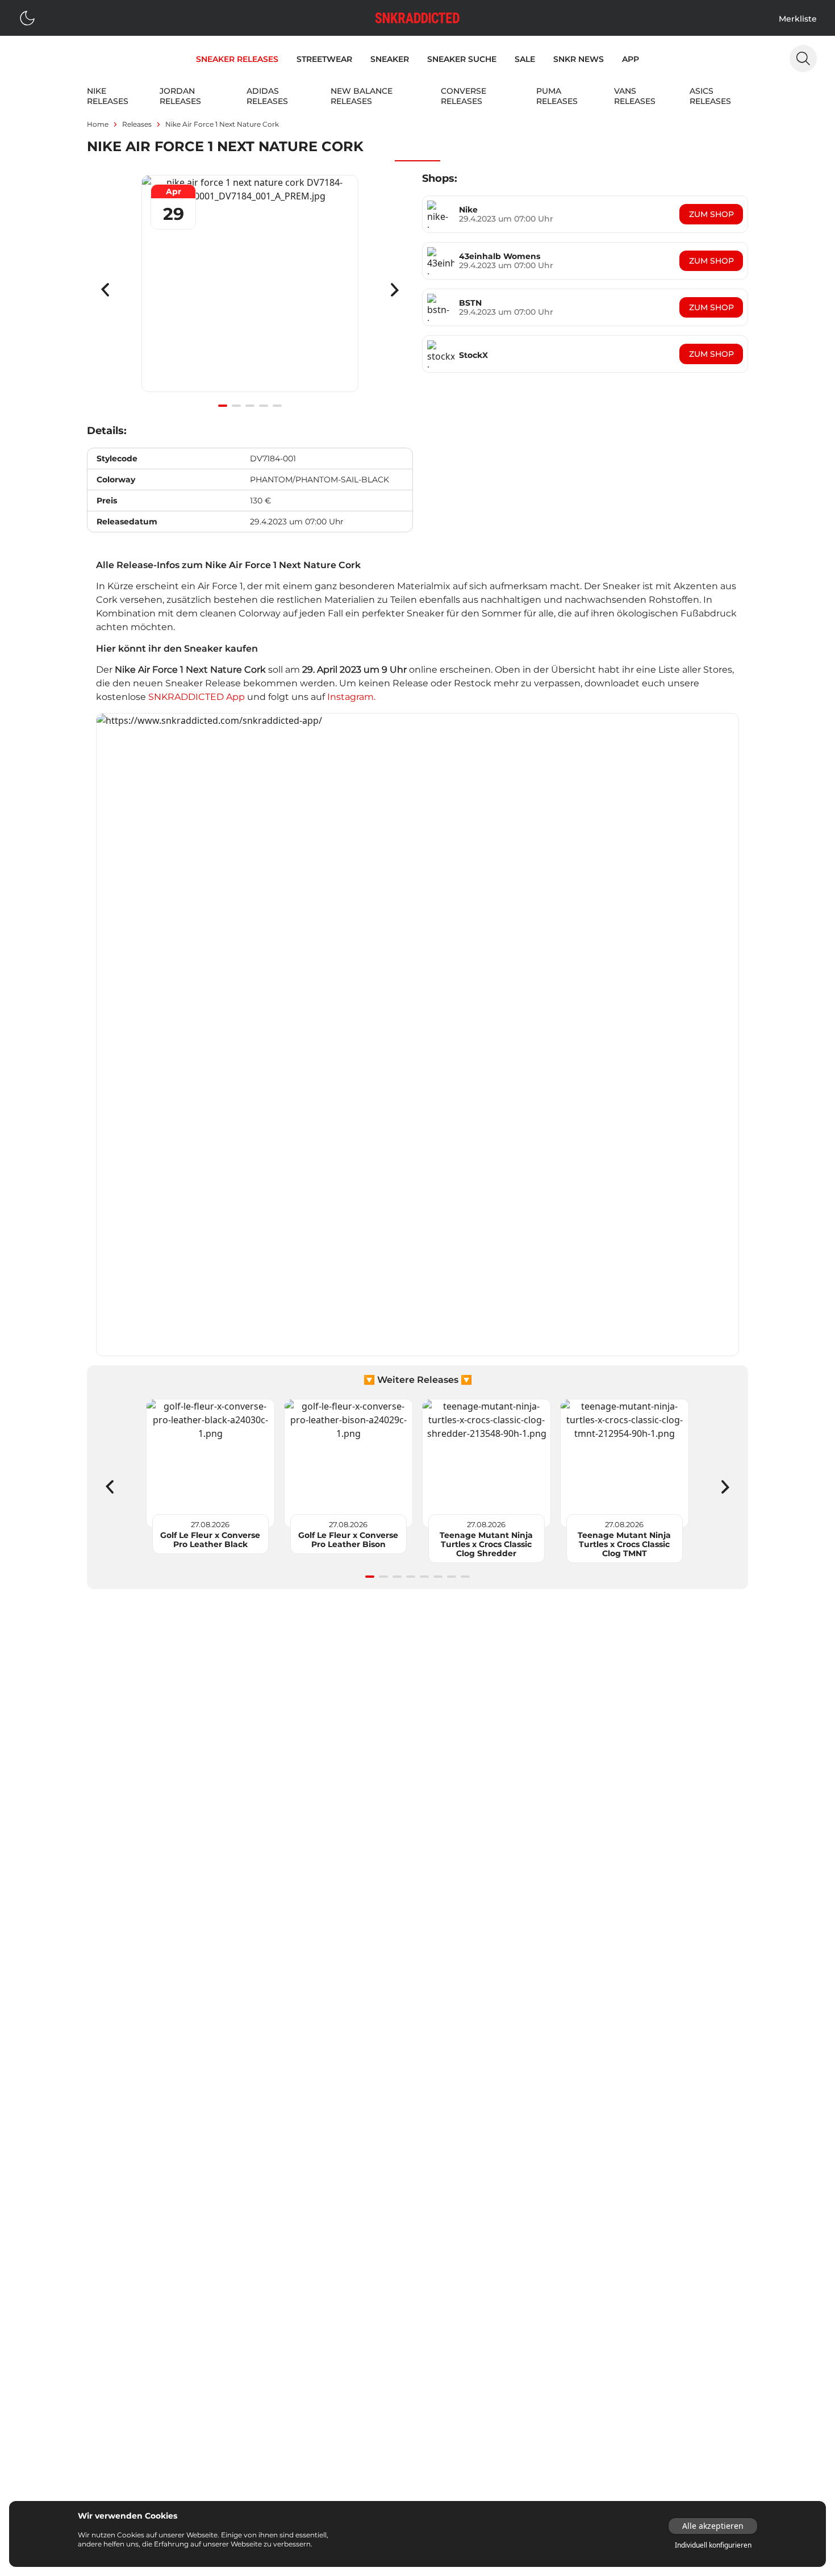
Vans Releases (635, 96)
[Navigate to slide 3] (250, 406)
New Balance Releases (362, 96)
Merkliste (798, 19)
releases (137, 124)
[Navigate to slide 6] (438, 1577)
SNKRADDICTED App (195, 697)
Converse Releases (464, 96)
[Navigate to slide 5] (277, 406)
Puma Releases (557, 96)
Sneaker (390, 59)
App (631, 59)
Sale (525, 59)
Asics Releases (710, 96)
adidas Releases (267, 96)
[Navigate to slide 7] (452, 1577)
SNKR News (579, 59)
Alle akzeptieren (713, 2526)
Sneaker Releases (237, 59)
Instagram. (351, 697)
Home (98, 124)
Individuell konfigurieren (713, 2545)
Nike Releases (108, 96)
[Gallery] (250, 290)
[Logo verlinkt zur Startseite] (417, 18)
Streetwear (324, 59)
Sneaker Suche (462, 59)
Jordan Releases (180, 96)
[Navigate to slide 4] (264, 406)
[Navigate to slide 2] (236, 406)
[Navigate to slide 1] (223, 406)
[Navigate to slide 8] (465, 1577)
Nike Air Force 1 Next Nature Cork (222, 124)
